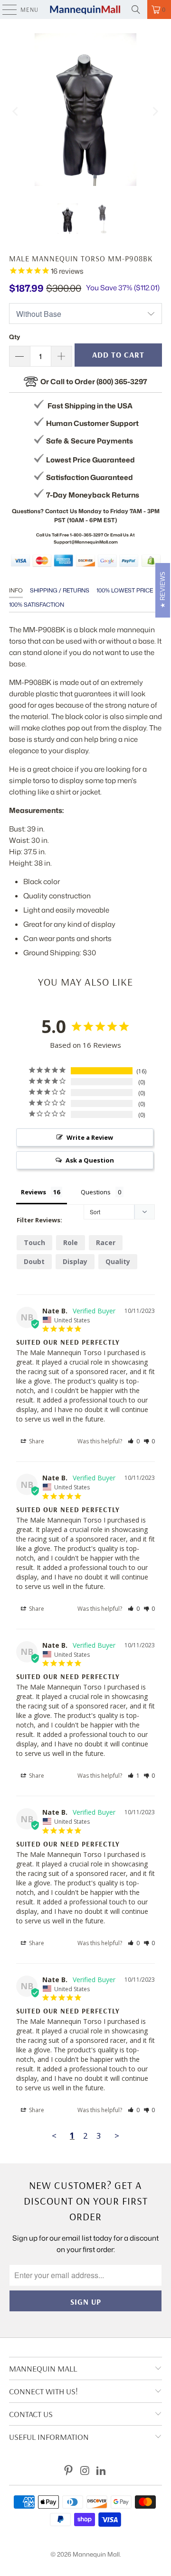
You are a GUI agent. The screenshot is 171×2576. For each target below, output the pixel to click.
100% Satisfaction (37, 605)
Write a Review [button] (90, 1137)
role (71, 1242)
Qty (14, 337)
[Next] (155, 111)
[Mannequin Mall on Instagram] (85, 2471)
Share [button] (36, 1441)
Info (16, 590)
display (75, 1261)
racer (106, 1242)
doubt (34, 1261)
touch (34, 1242)
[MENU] (5, 9)
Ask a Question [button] (90, 1160)
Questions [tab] (96, 1192)
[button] (134, 1441)
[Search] (136, 9)
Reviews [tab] (33, 1192)
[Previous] (16, 111)
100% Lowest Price (125, 590)
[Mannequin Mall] (85, 9)
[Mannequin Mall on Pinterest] (68, 2471)
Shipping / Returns (60, 590)
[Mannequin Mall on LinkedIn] (102, 2471)
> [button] (117, 2136)
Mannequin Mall (96, 2554)
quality (118, 1261)
